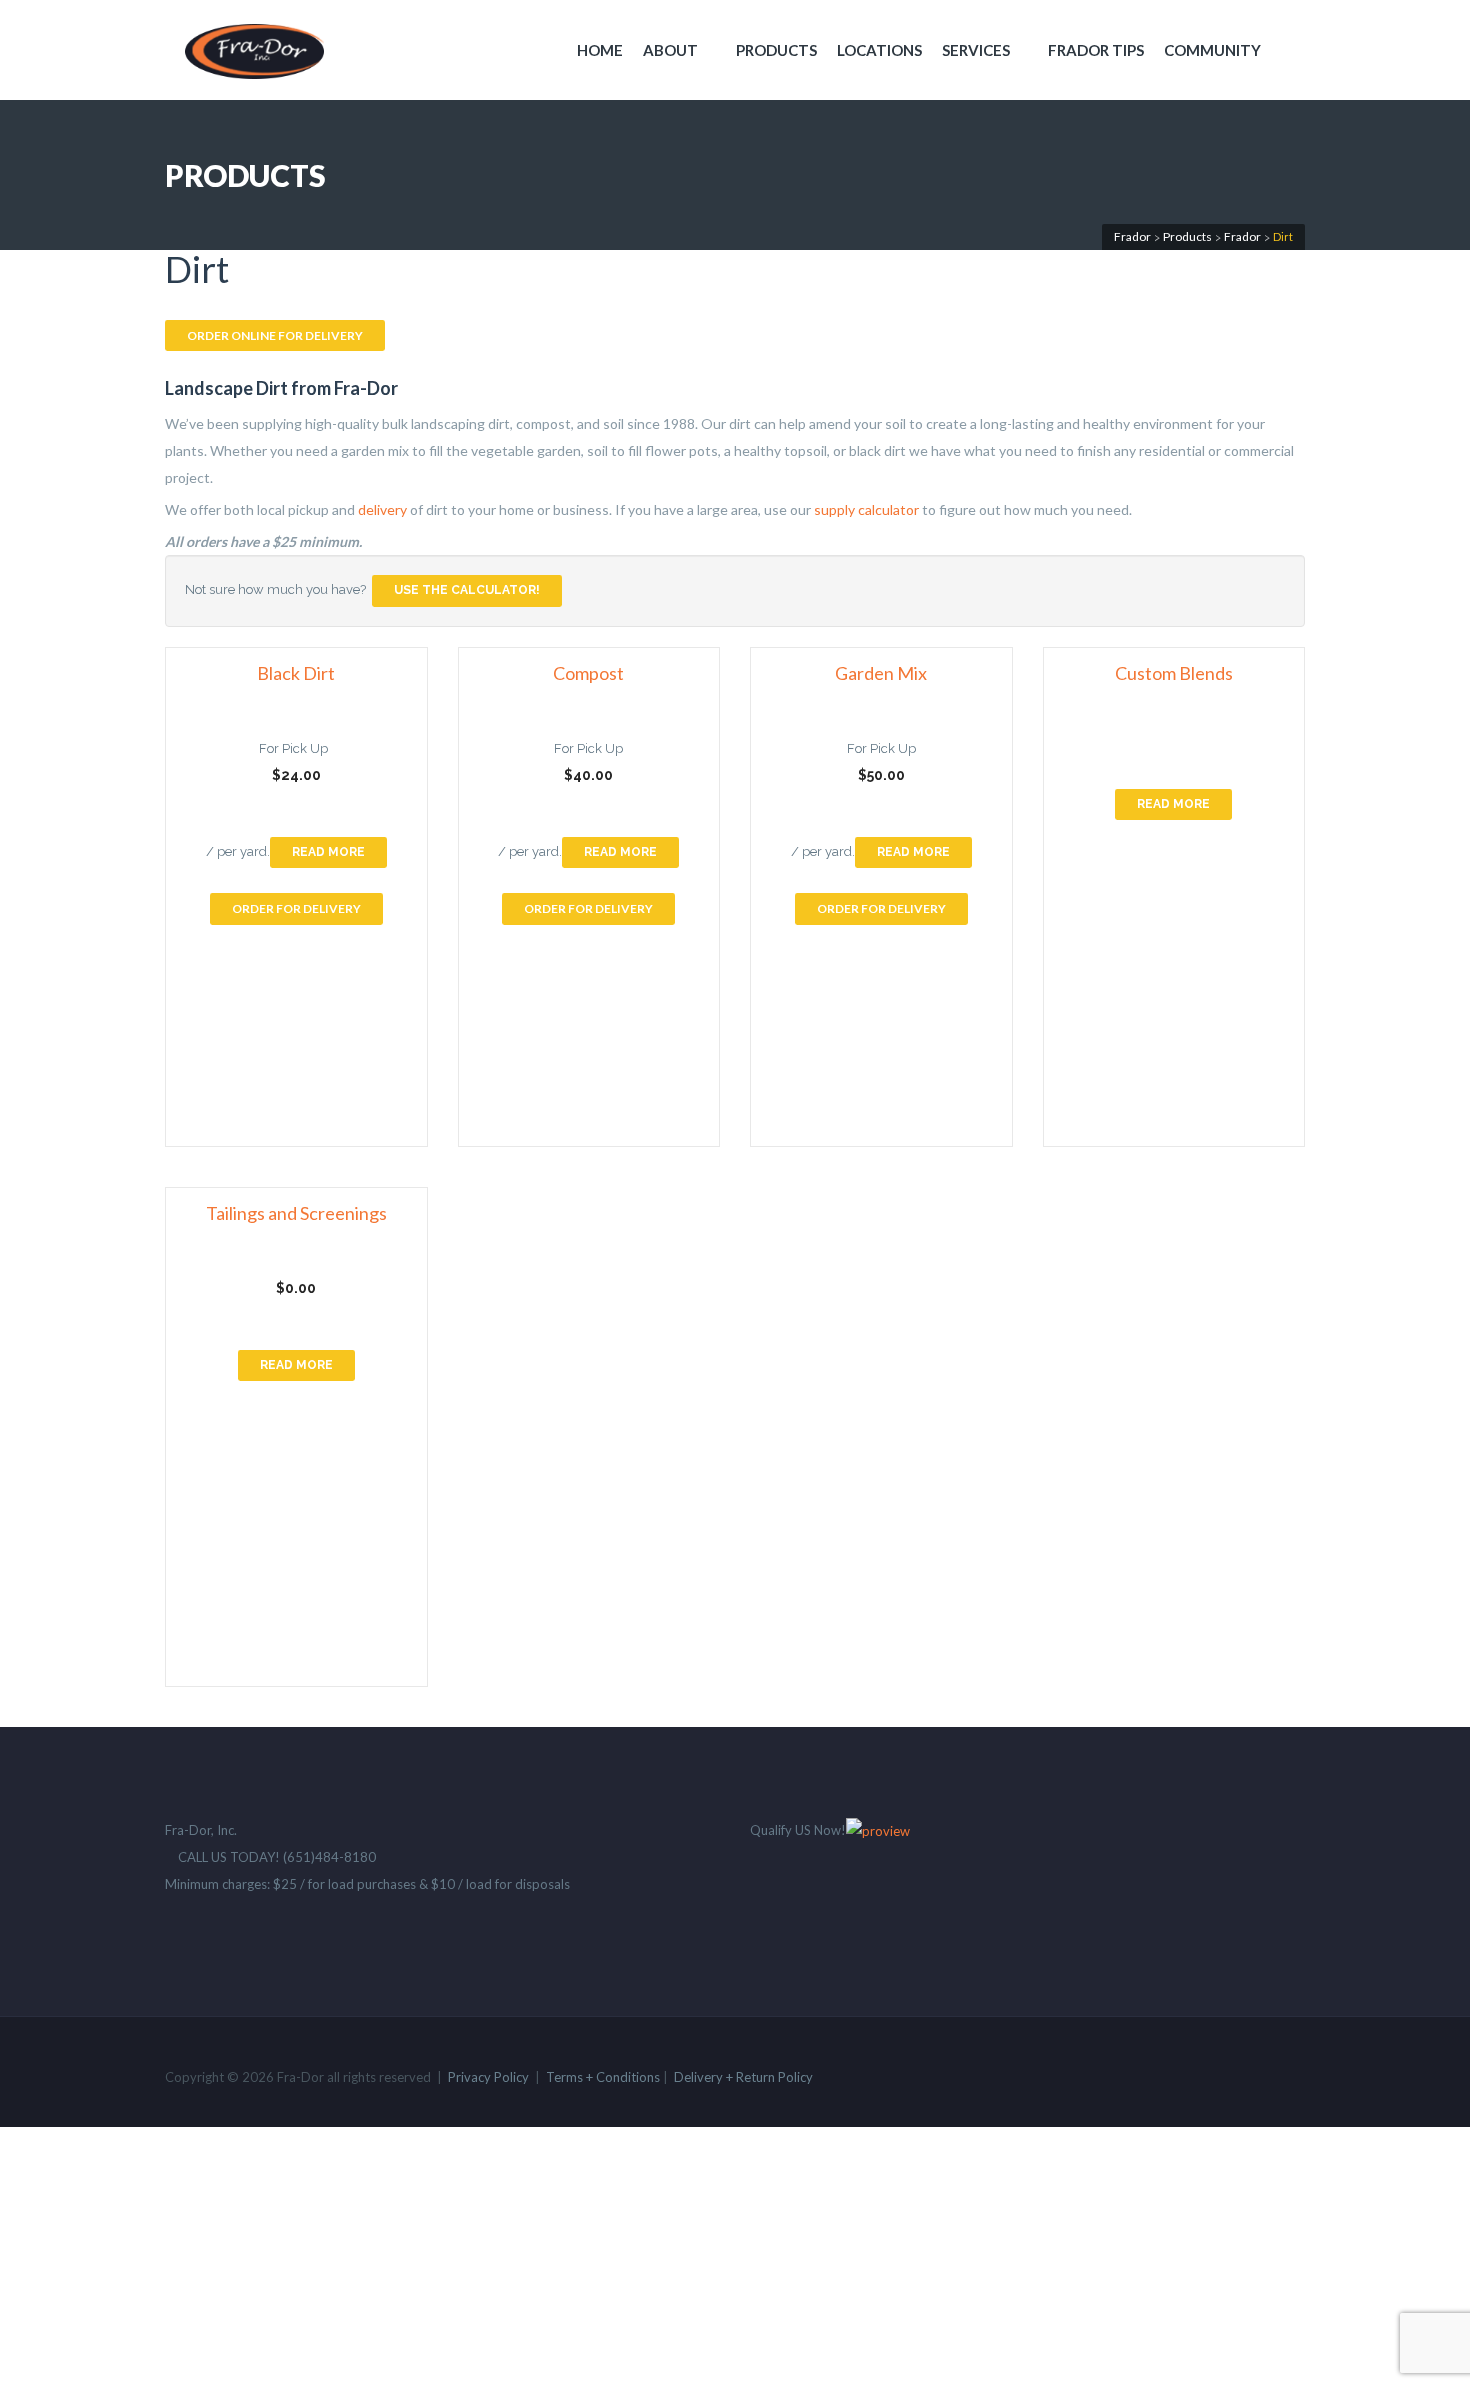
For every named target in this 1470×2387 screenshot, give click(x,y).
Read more (328, 852)
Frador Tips (1096, 50)
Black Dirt (296, 673)
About (670, 50)
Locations (879, 50)
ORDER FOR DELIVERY (296, 908)
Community (1212, 50)
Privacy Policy (488, 2077)
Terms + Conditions (603, 2077)
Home (600, 50)
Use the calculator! (467, 590)
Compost (588, 673)
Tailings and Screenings (296, 1213)
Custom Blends (1174, 673)
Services (976, 50)
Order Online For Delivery (275, 335)
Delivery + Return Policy (743, 2077)
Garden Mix (881, 673)
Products (776, 50)
